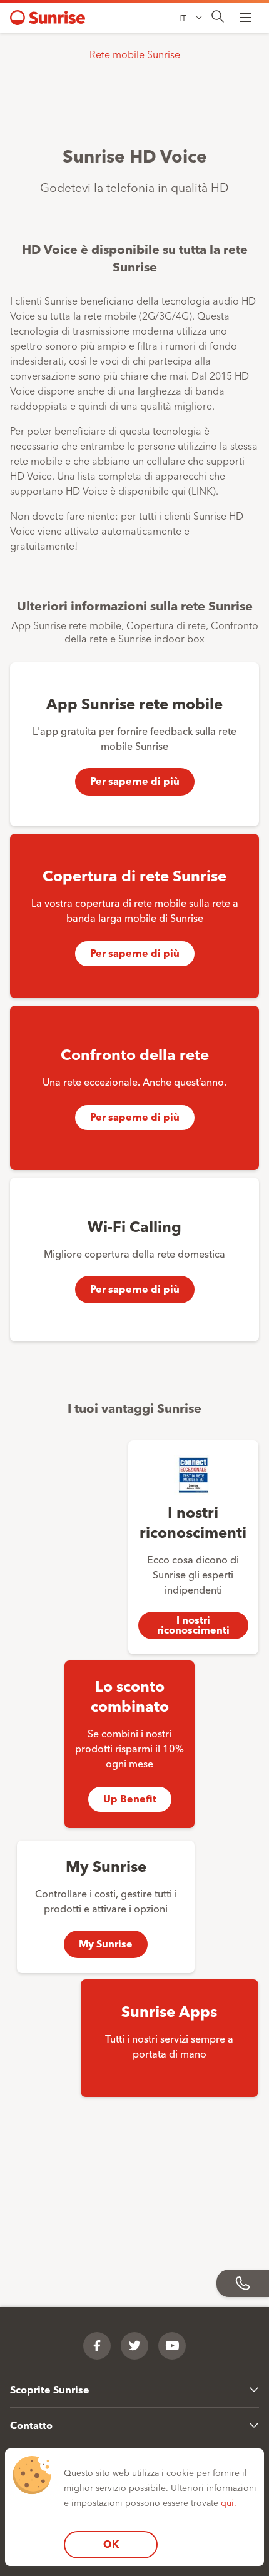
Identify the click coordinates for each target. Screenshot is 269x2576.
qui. (229, 2502)
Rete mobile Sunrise (135, 54)
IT (183, 18)
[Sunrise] (48, 18)
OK (111, 2544)
